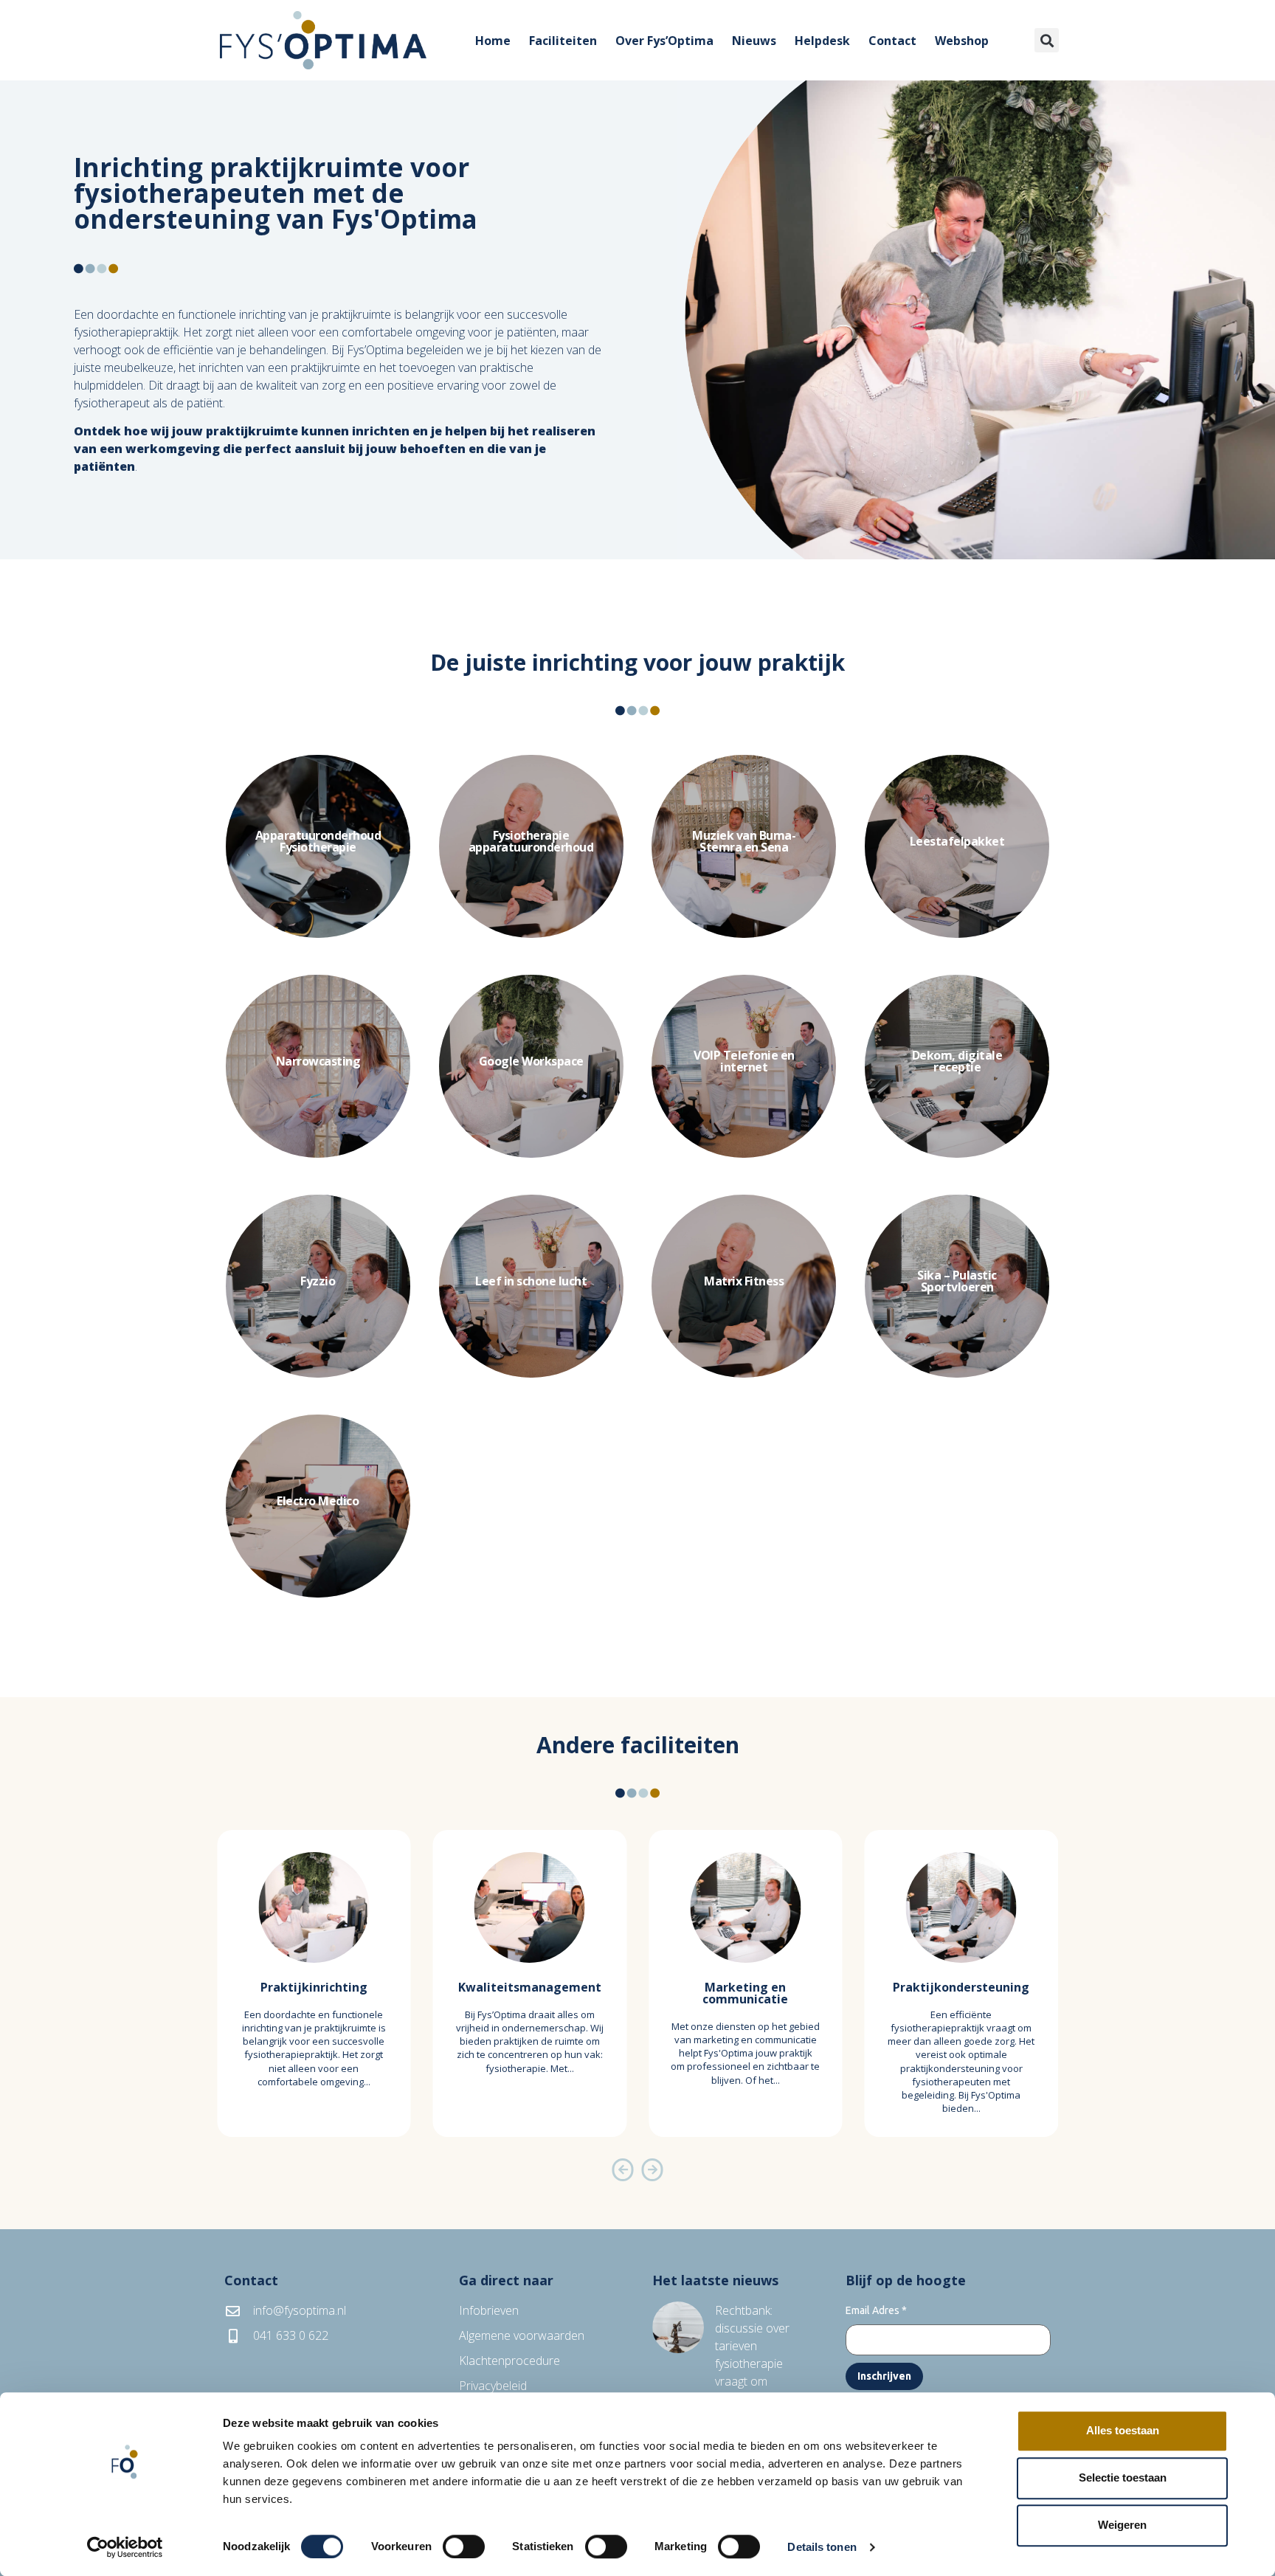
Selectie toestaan (1123, 2477)
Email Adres (876, 2310)
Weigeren (1122, 2525)
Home (493, 41)
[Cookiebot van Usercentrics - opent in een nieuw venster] (125, 2547)
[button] (1047, 40)
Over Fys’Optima (664, 41)
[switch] (464, 2546)
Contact (892, 41)
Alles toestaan (1123, 2430)
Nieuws (754, 41)
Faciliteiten (563, 41)
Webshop (962, 41)
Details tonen (822, 2547)
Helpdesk (822, 41)
